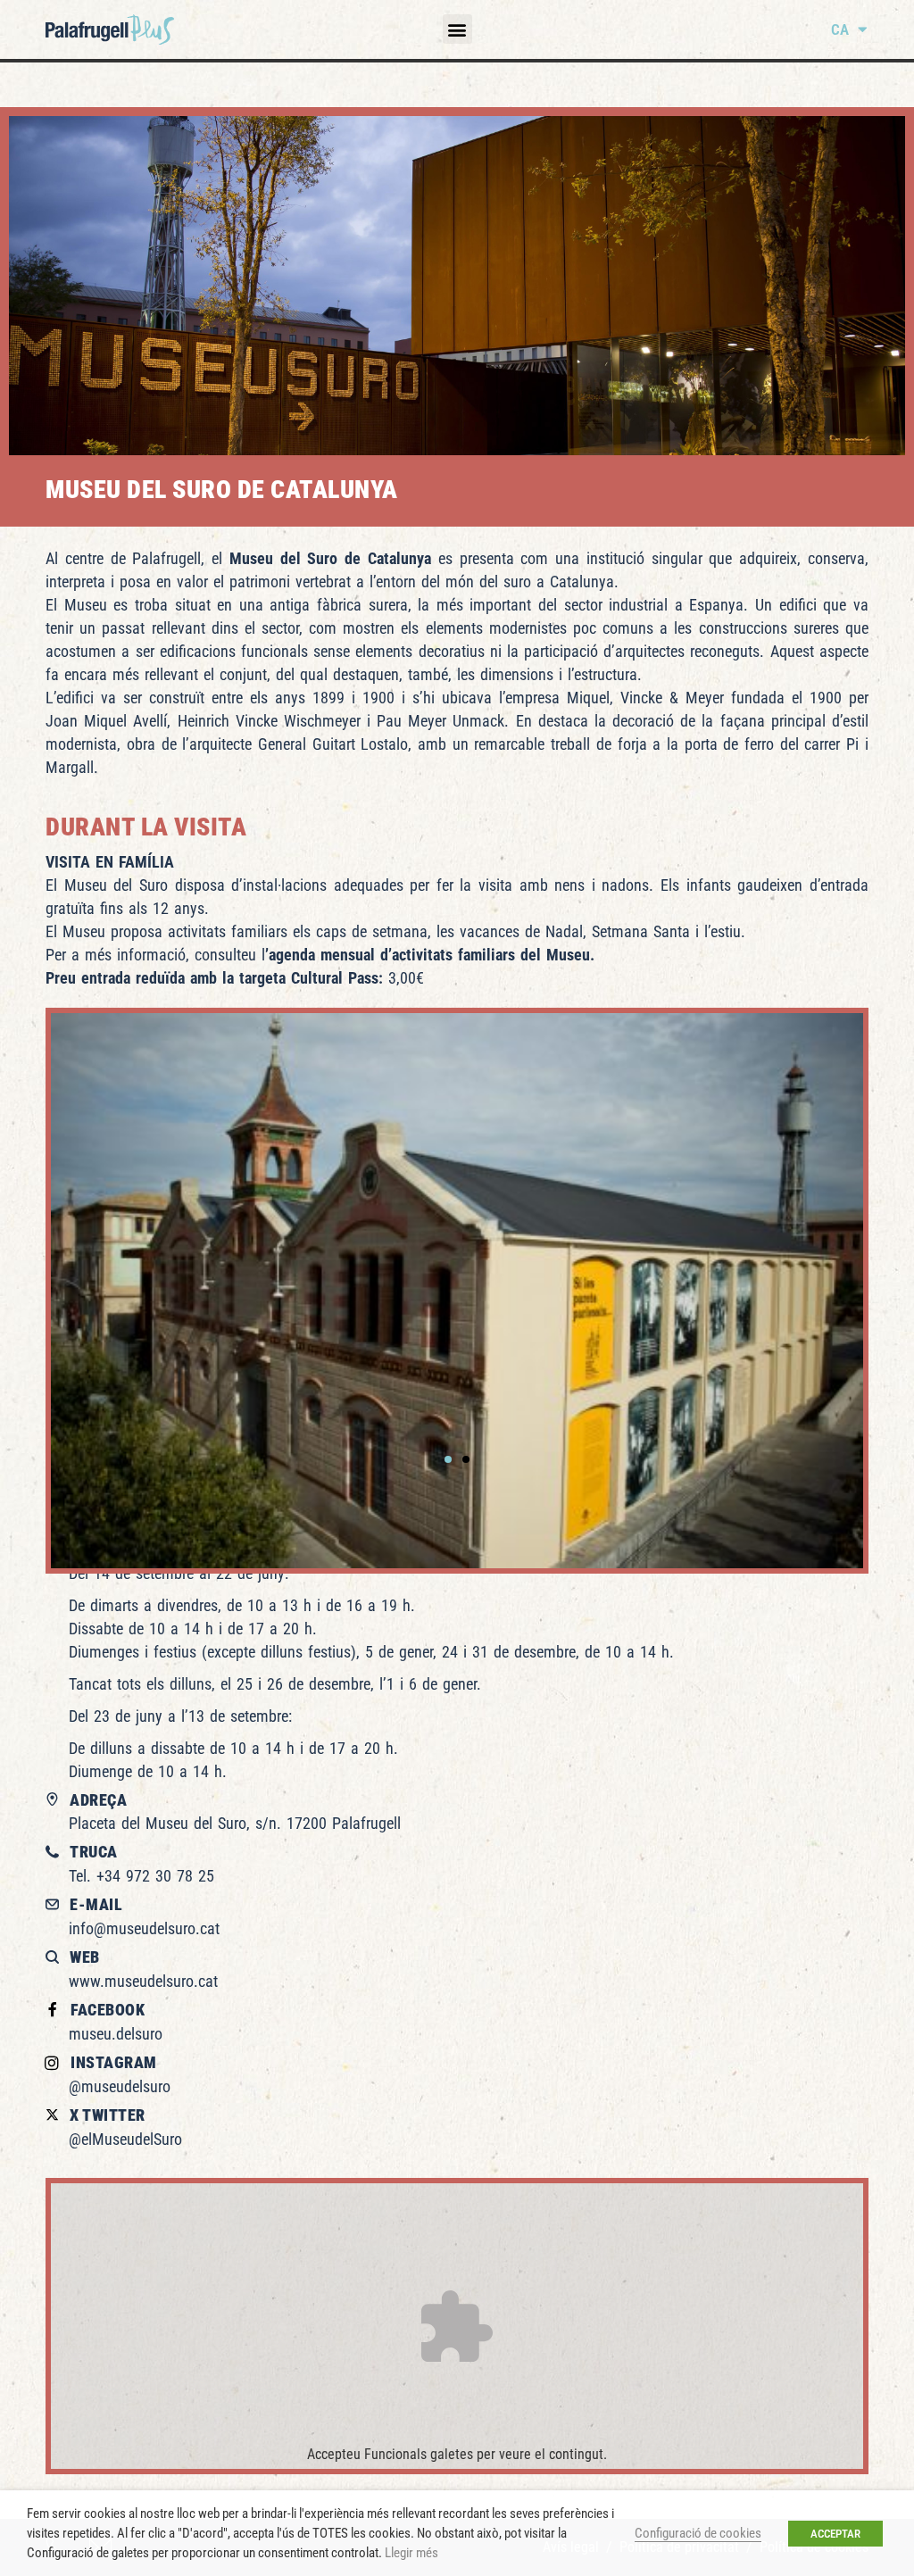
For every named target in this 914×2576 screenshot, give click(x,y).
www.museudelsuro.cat (143, 1981)
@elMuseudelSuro (125, 2139)
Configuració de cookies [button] (698, 2533)
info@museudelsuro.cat (144, 1928)
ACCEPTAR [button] (835, 2534)
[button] (457, 29)
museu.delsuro (116, 2034)
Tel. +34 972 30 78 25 (141, 1876)
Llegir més (411, 2553)
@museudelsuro (120, 2086)
